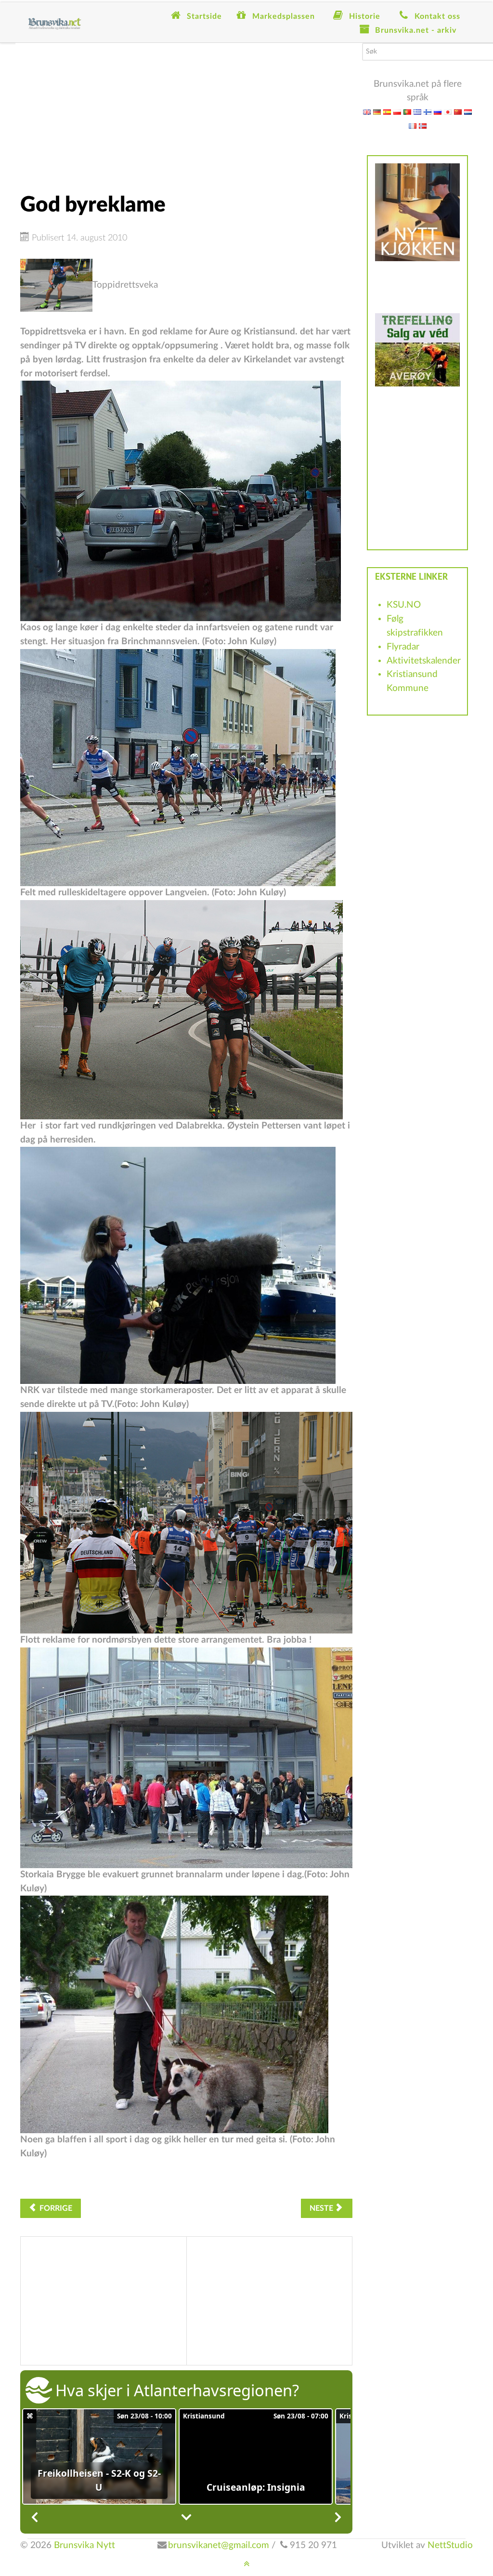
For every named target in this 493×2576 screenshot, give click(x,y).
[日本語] (448, 112)
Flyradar (403, 647)
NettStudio (450, 2545)
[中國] (458, 112)
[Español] (387, 112)
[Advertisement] (186, 110)
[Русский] (438, 112)
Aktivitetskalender (424, 661)
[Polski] (397, 112)
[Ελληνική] (417, 112)
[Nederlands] (468, 112)
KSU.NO (404, 605)
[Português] (407, 112)
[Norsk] (423, 126)
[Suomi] (428, 112)
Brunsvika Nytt (84, 2545)
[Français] (413, 126)
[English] (367, 112)
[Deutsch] (377, 112)
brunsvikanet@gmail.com (219, 2545)
